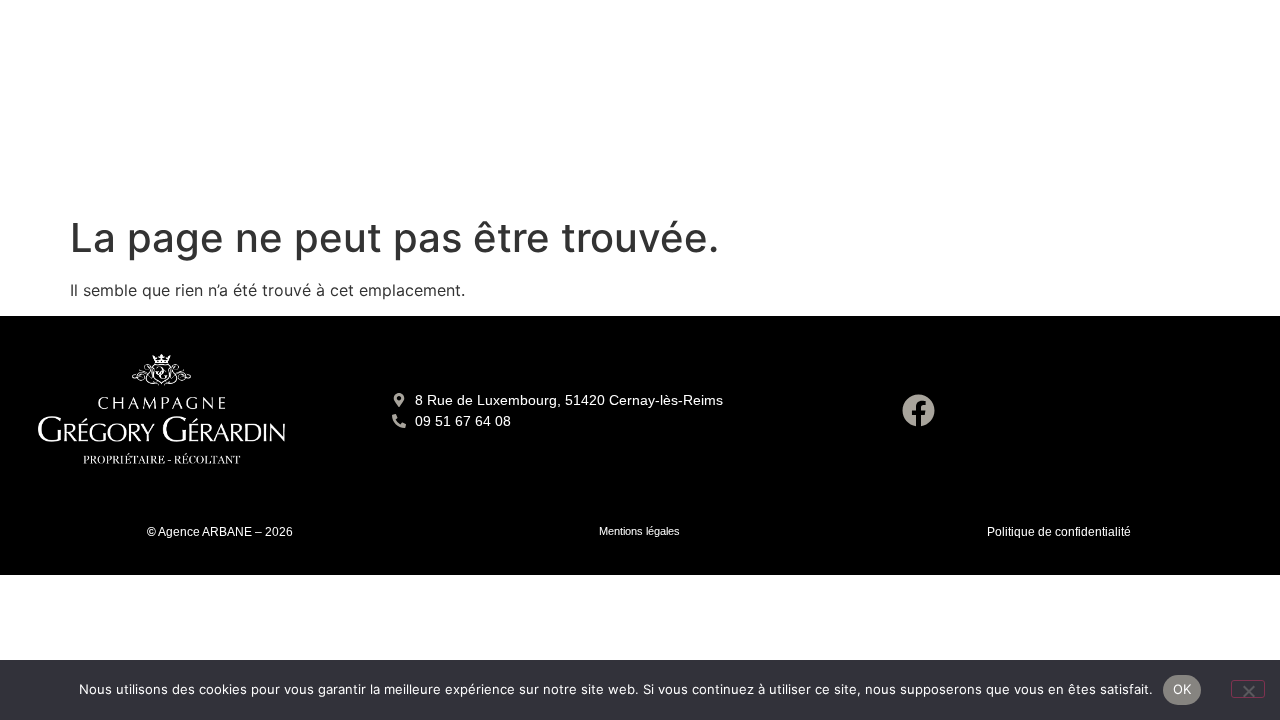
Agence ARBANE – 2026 (225, 532)
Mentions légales (639, 531)
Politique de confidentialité (1059, 532)
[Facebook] (918, 411)
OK (1182, 689)
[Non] (1248, 689)
